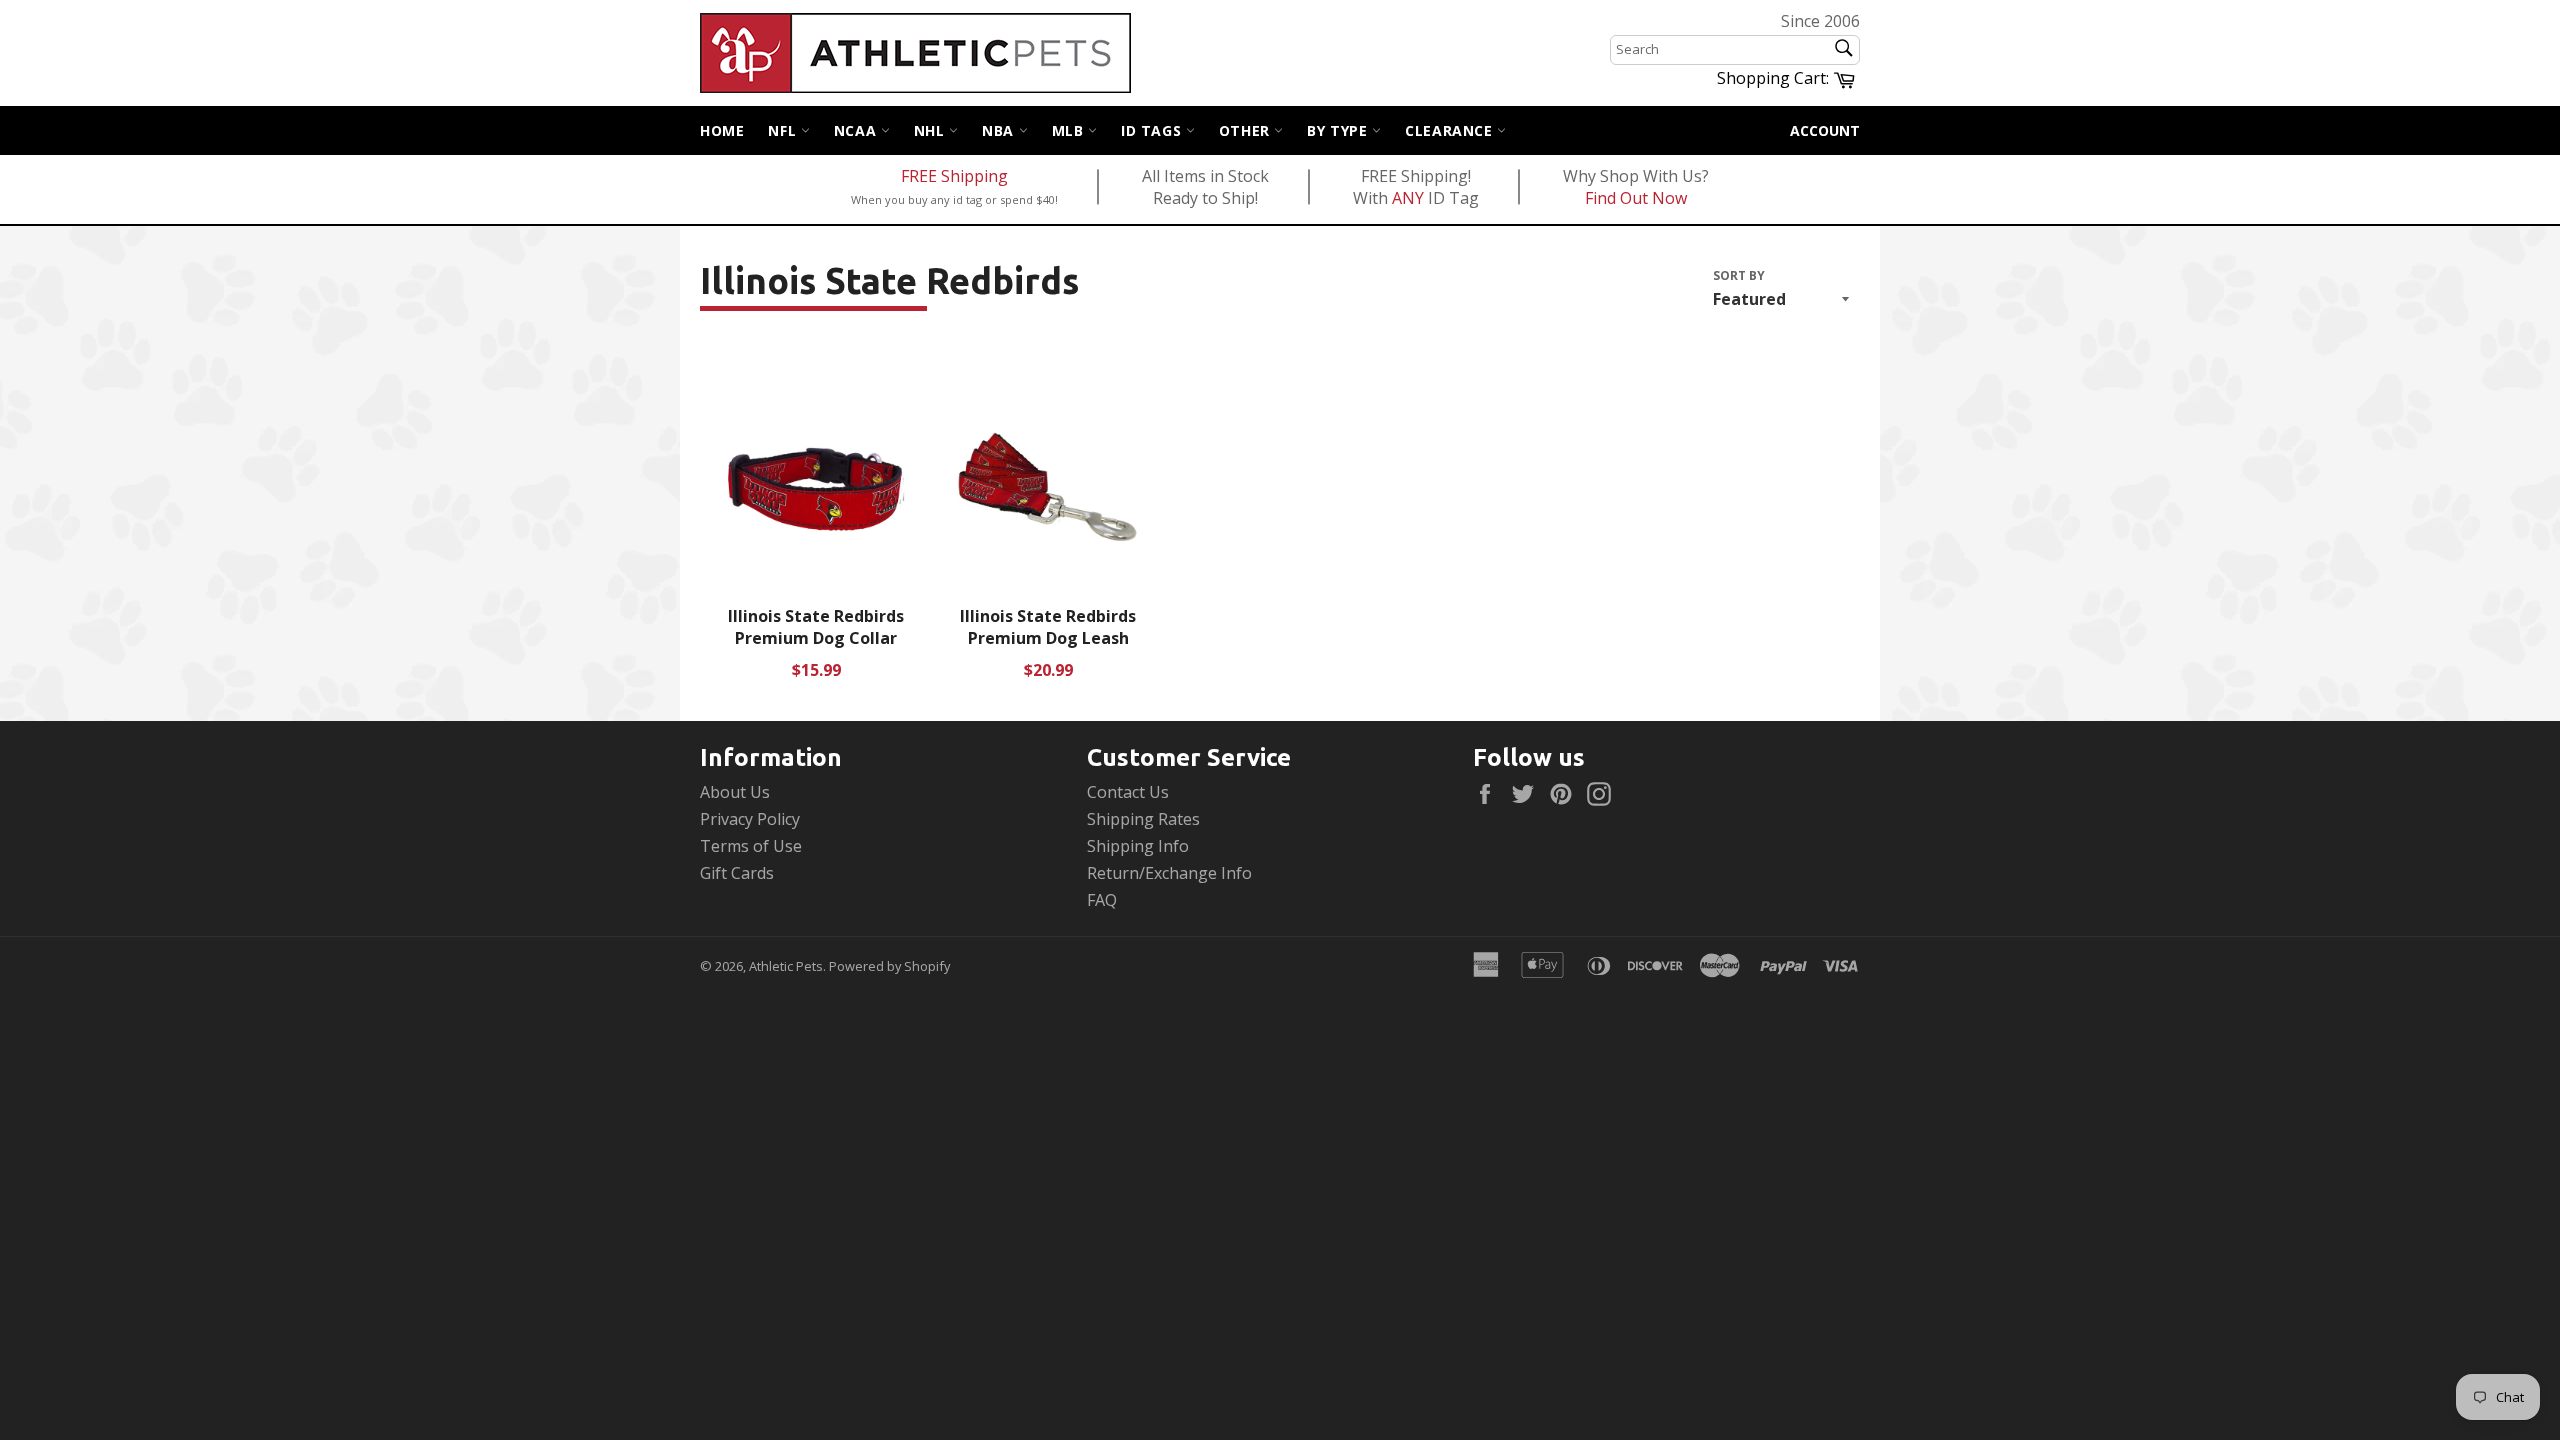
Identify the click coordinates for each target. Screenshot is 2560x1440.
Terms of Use (751, 846)
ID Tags (1153, 130)
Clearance (1451, 130)
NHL (931, 130)
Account (1825, 130)
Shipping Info (1138, 846)
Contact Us (1128, 792)
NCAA (857, 130)
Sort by (1739, 276)
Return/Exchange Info (1169, 873)
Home (722, 130)
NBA (1000, 130)
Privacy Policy (750, 819)
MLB (1070, 130)
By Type (1339, 130)
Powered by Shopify (889, 966)
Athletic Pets (786, 966)
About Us (735, 792)
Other (1247, 130)
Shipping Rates (1143, 819)
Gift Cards (737, 873)
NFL (784, 130)
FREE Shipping (954, 176)
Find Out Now (1636, 198)
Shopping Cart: (1788, 77)
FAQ (1102, 900)
